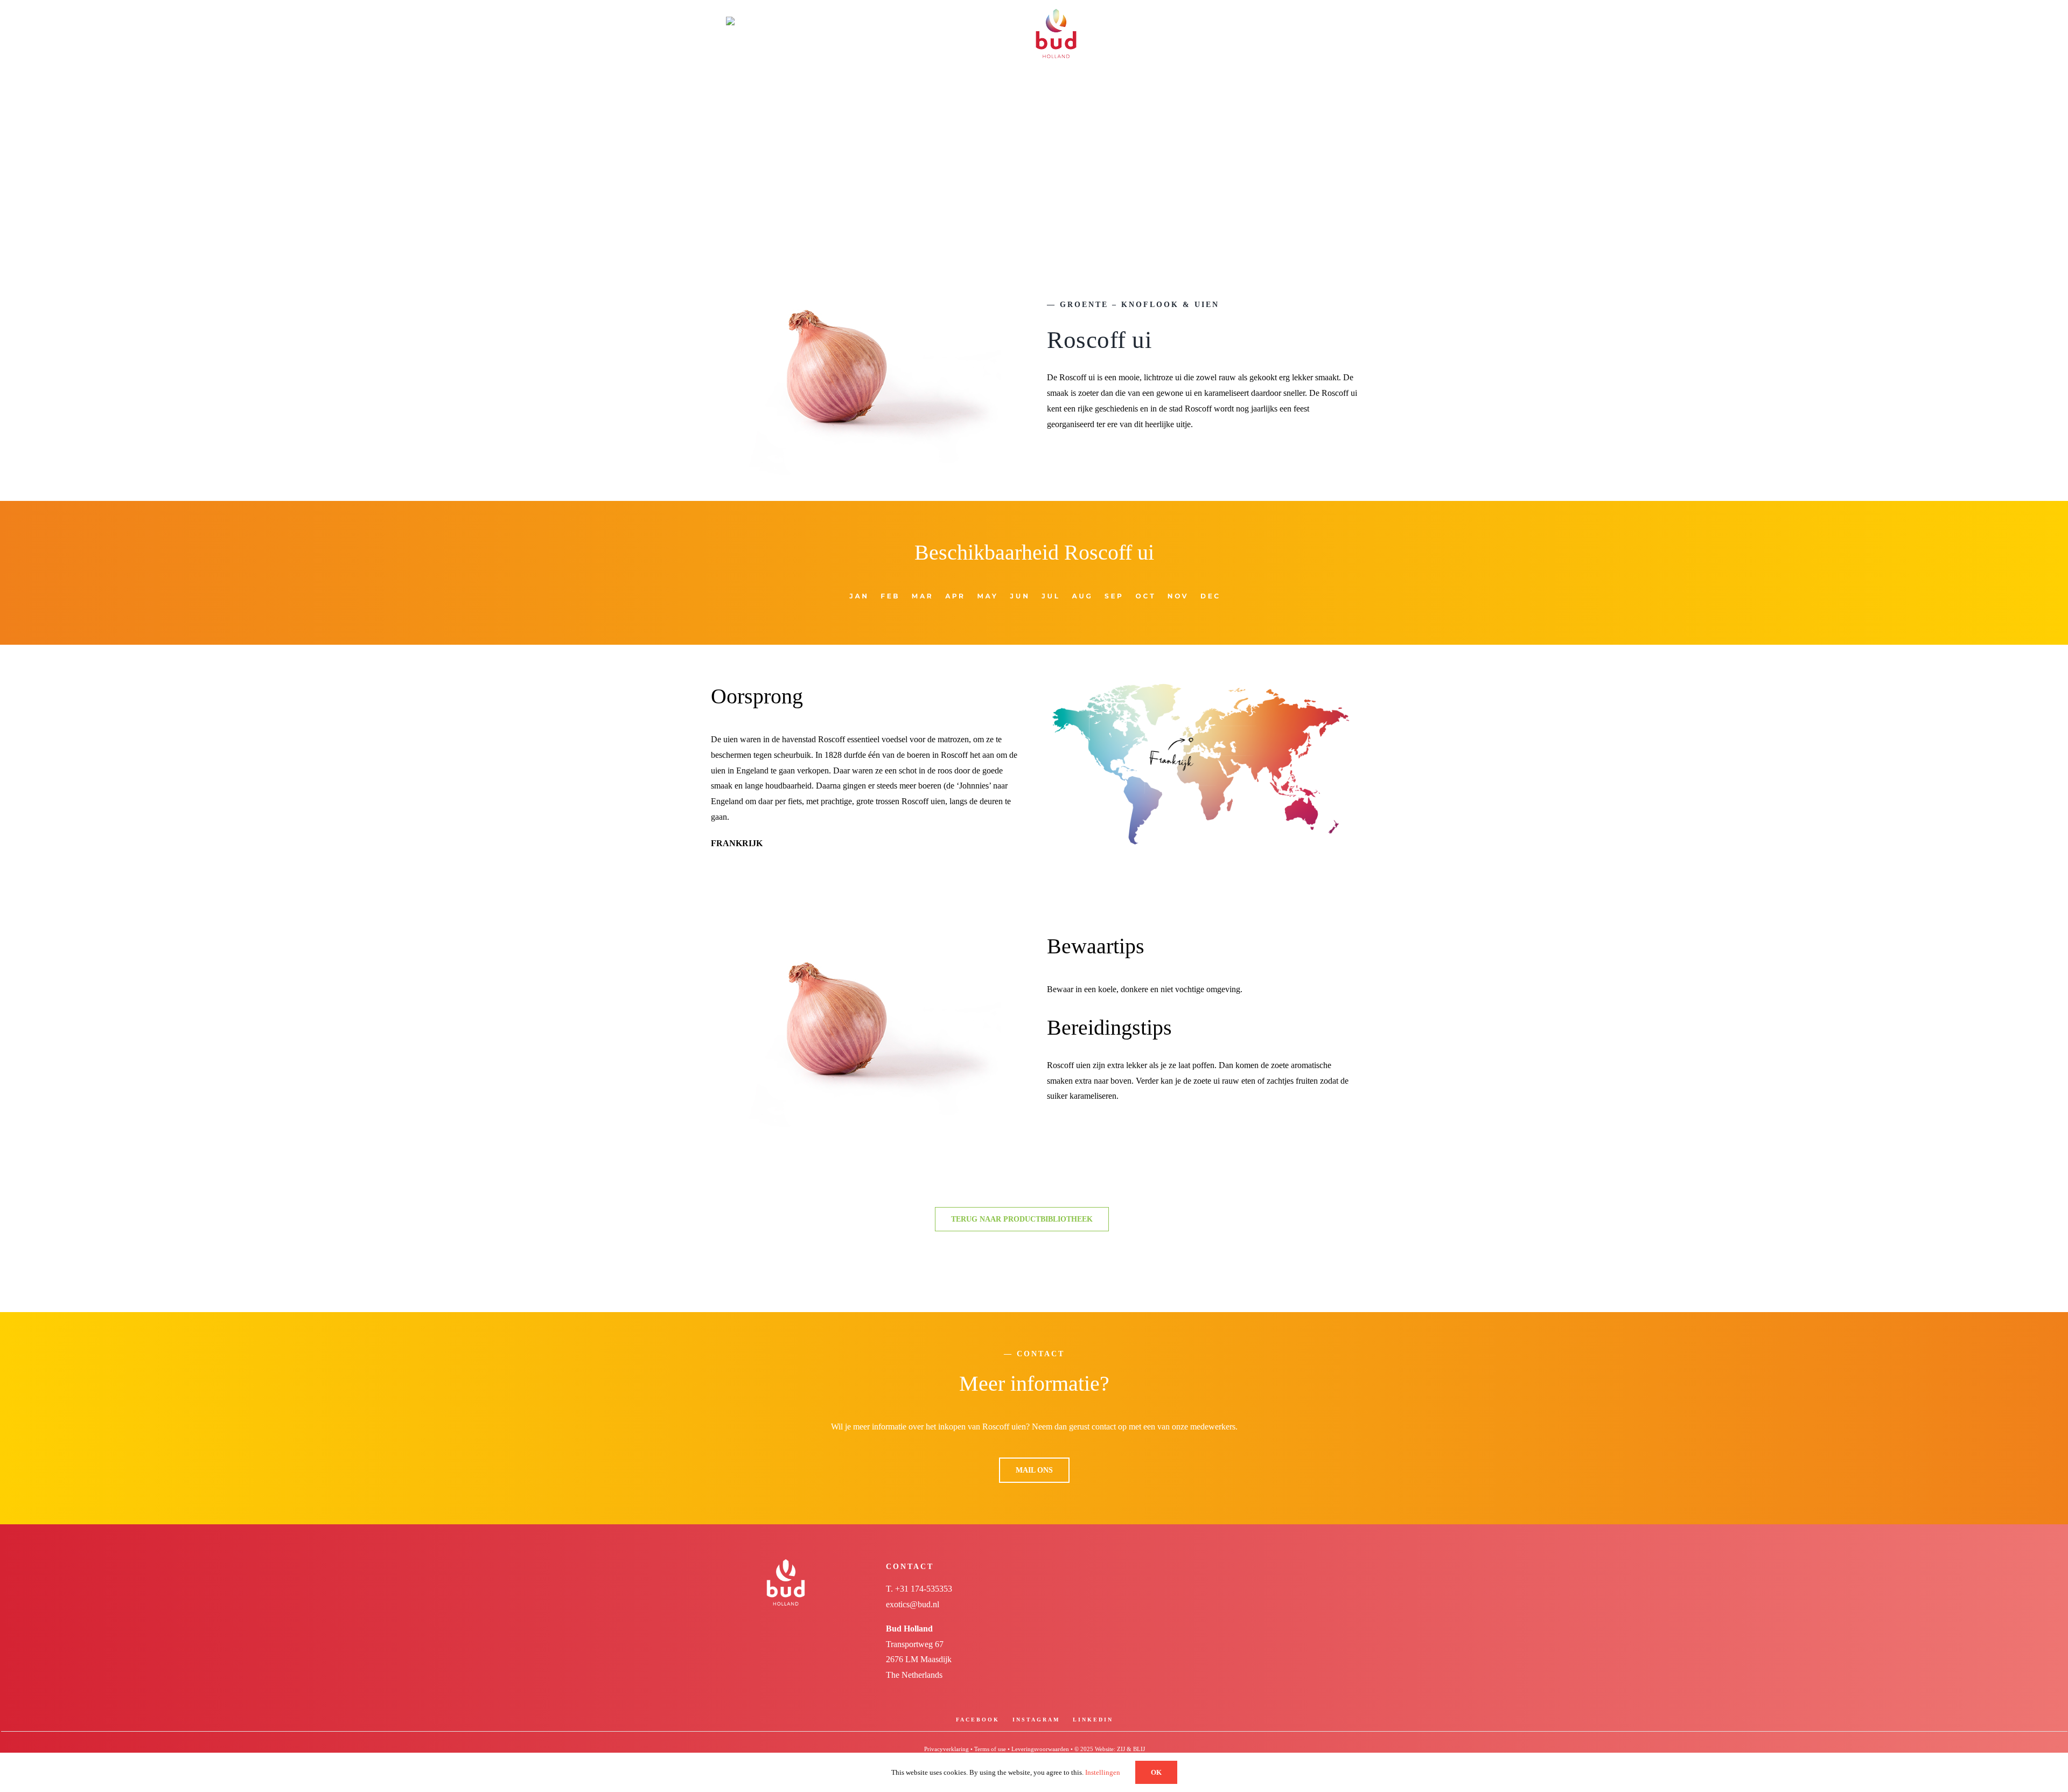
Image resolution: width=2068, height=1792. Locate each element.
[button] (1315, 20)
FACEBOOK (978, 1720)
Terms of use (990, 1749)
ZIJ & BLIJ (1131, 1749)
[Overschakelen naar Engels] (772, 20)
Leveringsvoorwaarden (1040, 1749)
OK (1156, 1772)
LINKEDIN (1093, 1720)
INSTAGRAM (1036, 1720)
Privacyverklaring (946, 1749)
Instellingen (1103, 1772)
